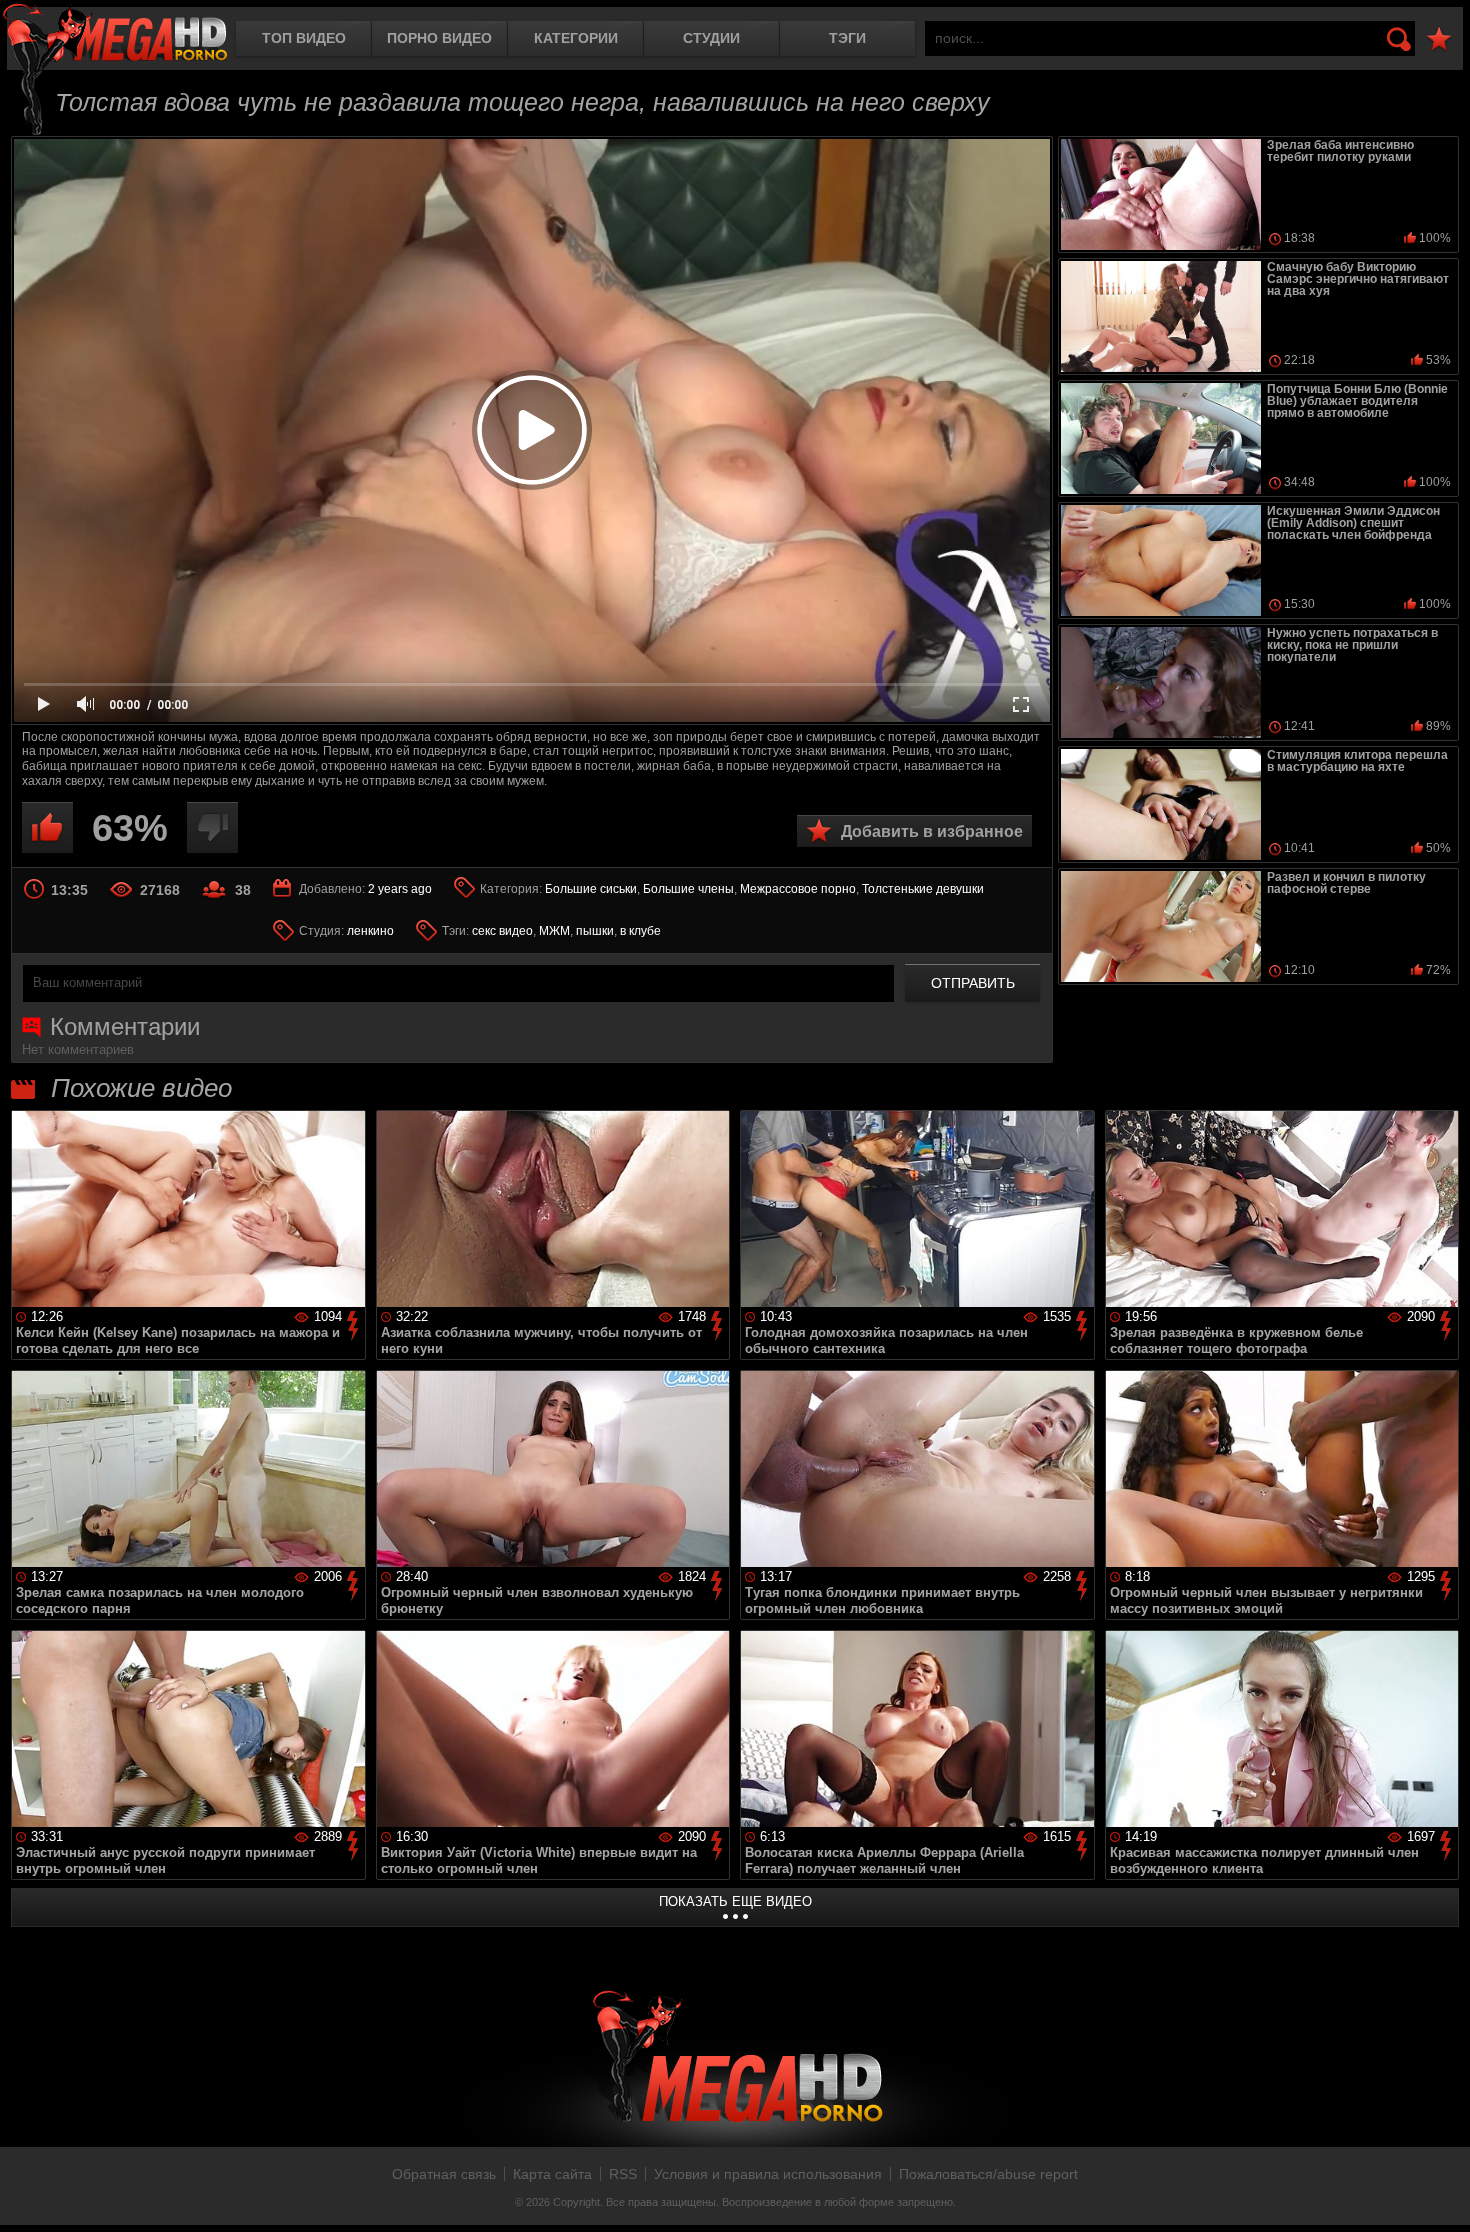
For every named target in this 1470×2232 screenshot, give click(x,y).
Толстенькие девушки (923, 889)
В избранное (1439, 39)
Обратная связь (444, 2174)
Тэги (847, 38)
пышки (595, 931)
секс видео (502, 931)
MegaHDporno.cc (115, 34)
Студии (711, 38)
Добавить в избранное (932, 831)
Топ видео (304, 38)
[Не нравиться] (212, 827)
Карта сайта (552, 2174)
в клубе (640, 931)
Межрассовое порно (798, 889)
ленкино (370, 931)
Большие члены (688, 889)
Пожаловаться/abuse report (988, 2174)
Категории (576, 38)
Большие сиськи (591, 889)
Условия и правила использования (768, 2174)
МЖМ (554, 931)
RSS (623, 2174)
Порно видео (439, 38)
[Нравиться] (47, 827)
